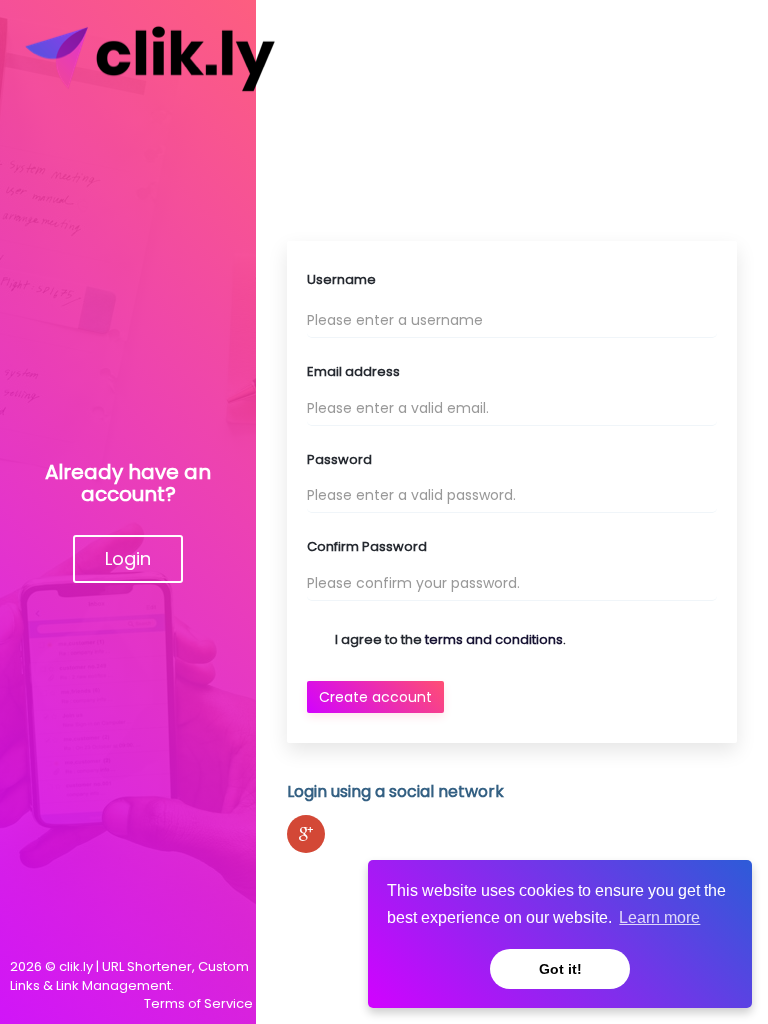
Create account (375, 697)
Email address (353, 372)
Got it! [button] (560, 969)
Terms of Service (198, 1003)
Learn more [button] (659, 917)
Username (341, 280)
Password (339, 460)
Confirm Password (367, 547)
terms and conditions (494, 639)
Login (128, 558)
